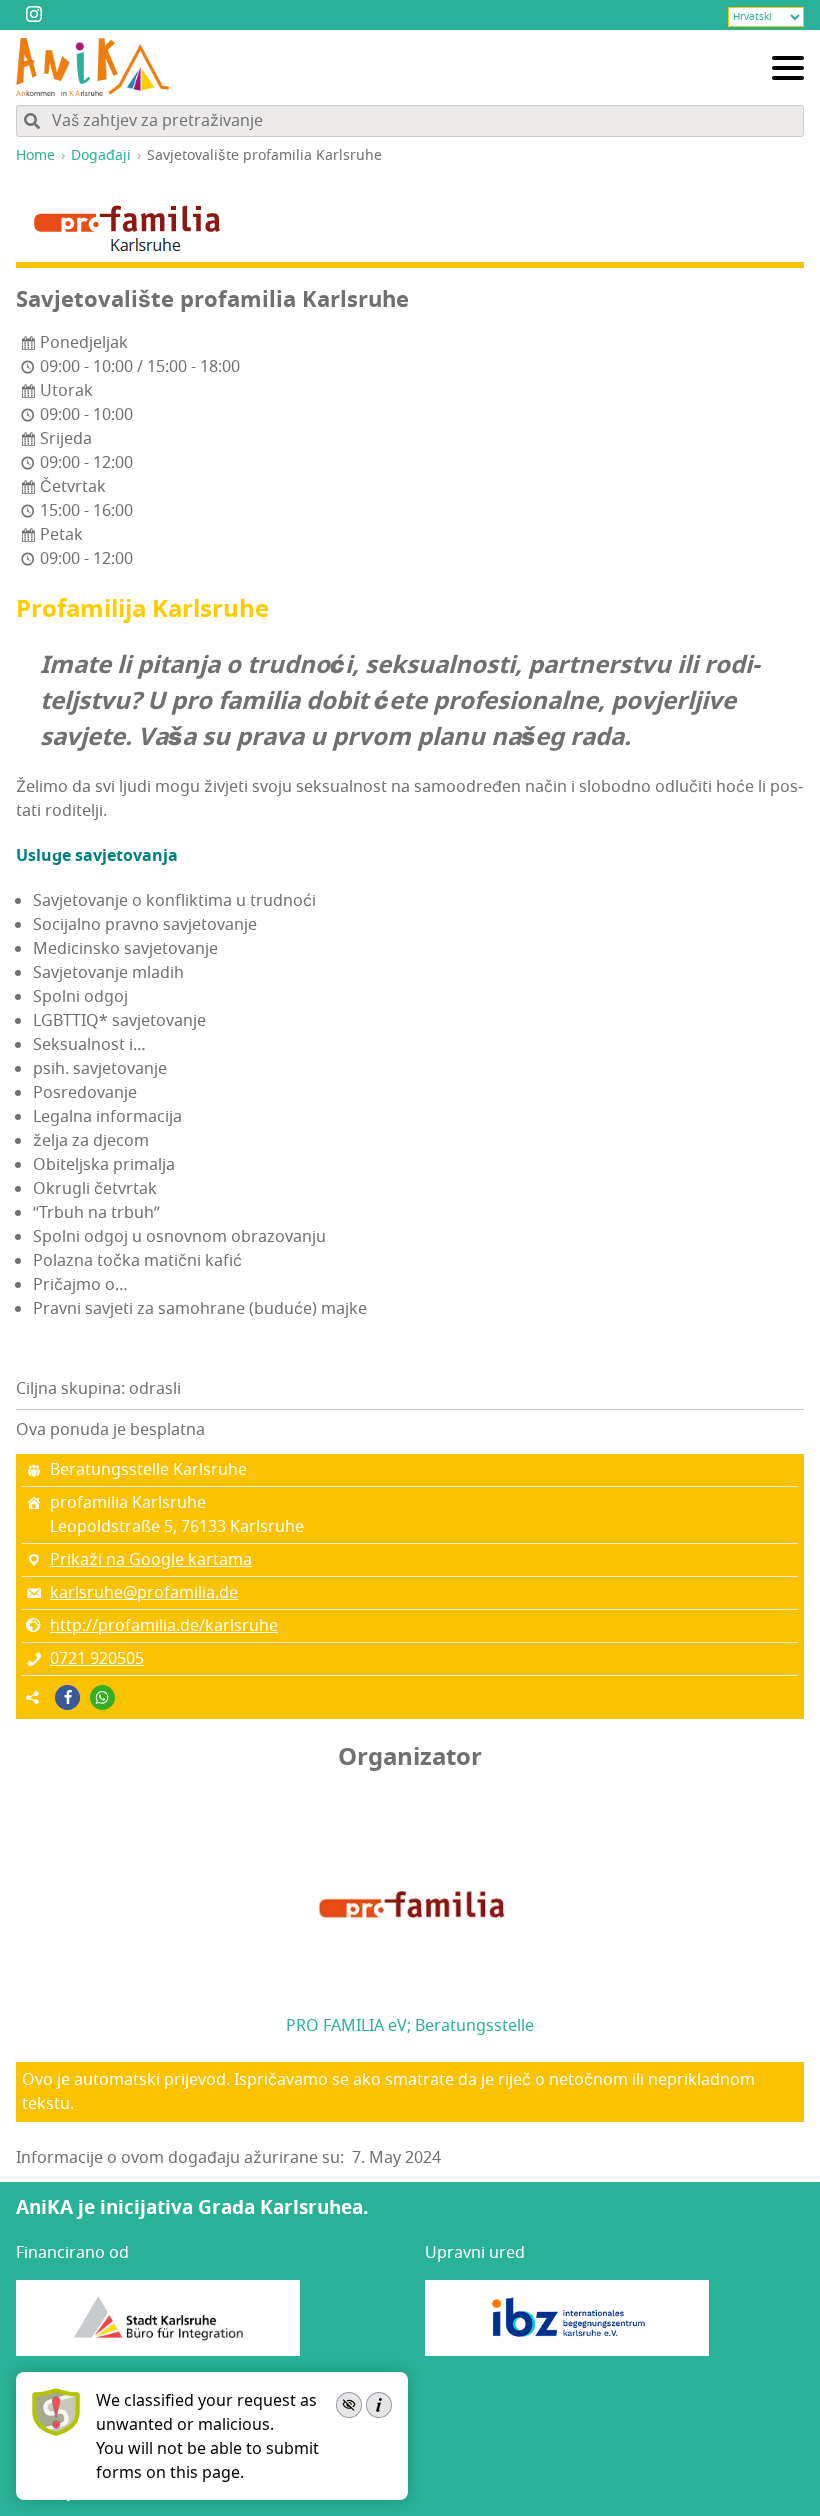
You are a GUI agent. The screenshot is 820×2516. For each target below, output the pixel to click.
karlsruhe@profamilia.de (144, 1593)
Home (35, 155)
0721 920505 (97, 1659)
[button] (67, 1697)
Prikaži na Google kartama (151, 1560)
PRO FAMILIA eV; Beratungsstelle (410, 2026)
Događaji (101, 155)
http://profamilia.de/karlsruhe (164, 1626)
